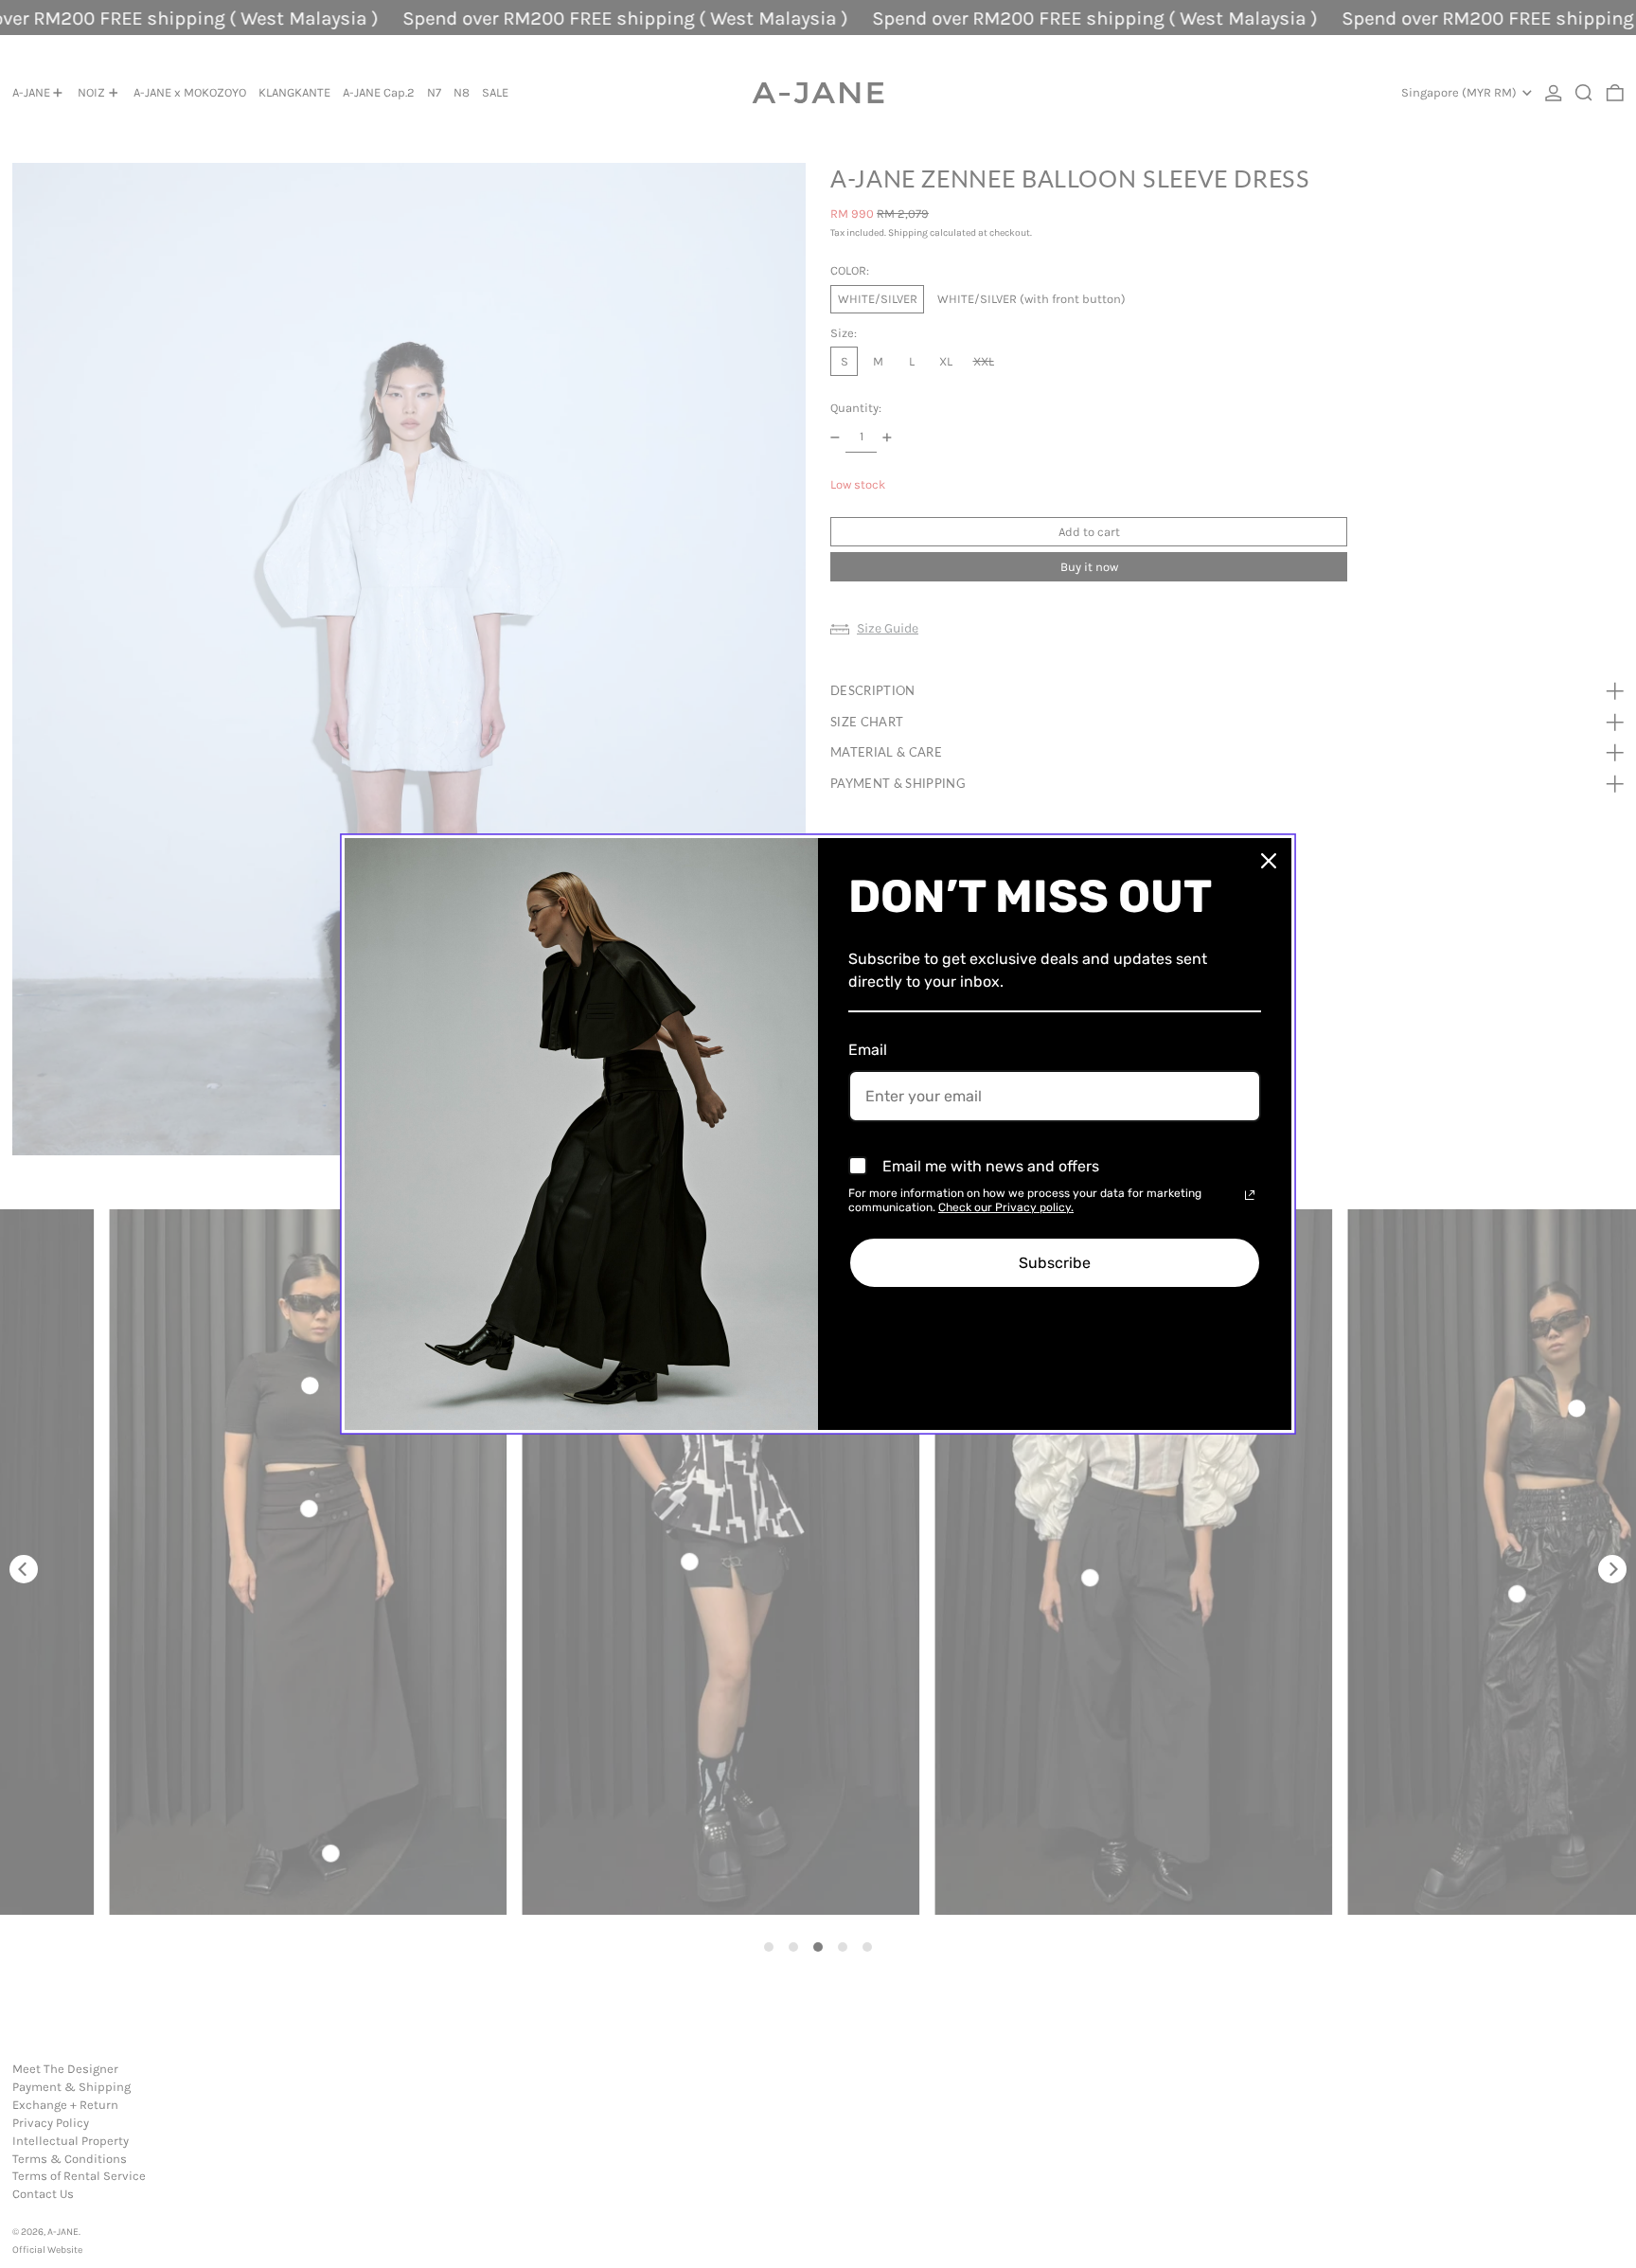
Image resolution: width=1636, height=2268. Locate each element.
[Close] (1269, 861)
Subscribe (1055, 1263)
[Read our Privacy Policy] (1250, 1195)
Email (868, 1050)
